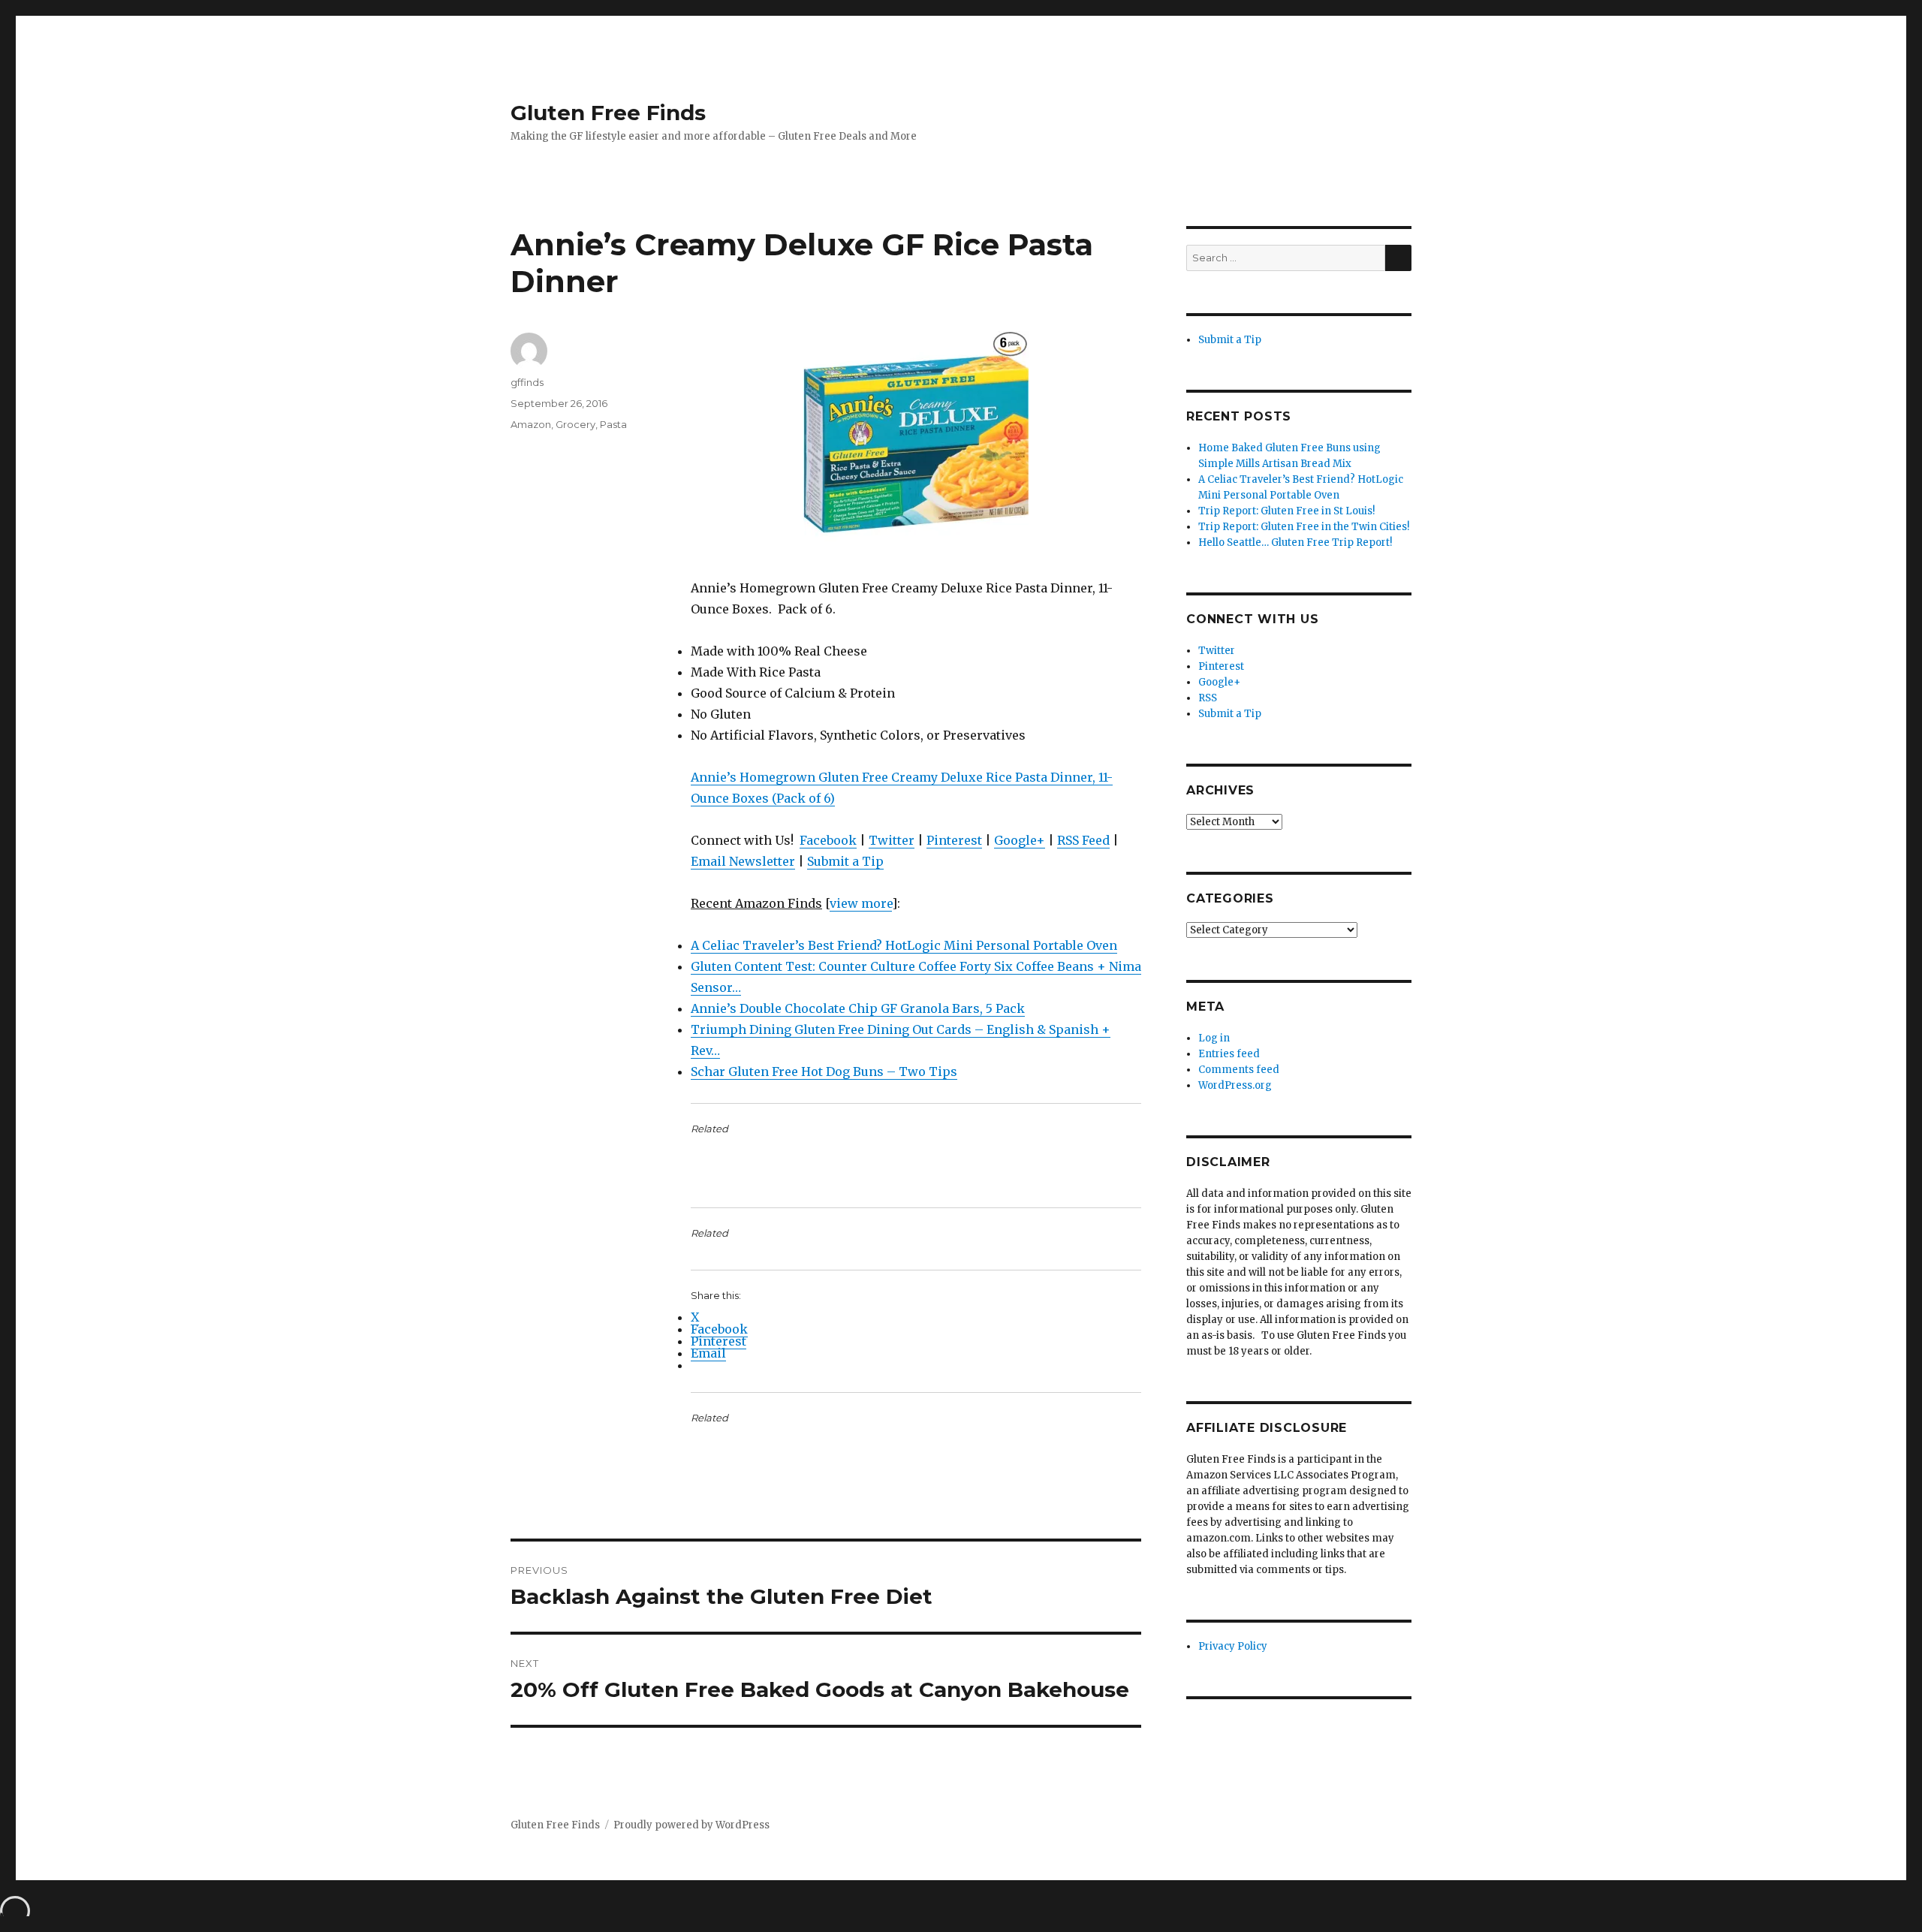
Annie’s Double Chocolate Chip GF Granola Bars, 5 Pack (858, 1008)
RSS (1208, 698)
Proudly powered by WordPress (691, 1825)
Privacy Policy (1233, 1646)
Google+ (1020, 840)
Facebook (828, 840)
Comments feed (1239, 1070)
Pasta (613, 424)
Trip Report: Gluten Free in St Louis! (1286, 511)
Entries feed (1229, 1054)
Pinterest (954, 840)
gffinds (527, 382)
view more (861, 903)
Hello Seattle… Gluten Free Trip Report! (1295, 543)
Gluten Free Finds (608, 113)
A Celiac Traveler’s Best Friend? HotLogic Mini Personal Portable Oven (904, 945)
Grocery (575, 424)
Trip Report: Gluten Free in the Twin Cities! (1304, 527)
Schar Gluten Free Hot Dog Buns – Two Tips (824, 1071)
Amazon (531, 424)
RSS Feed (1083, 840)
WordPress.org (1235, 1085)
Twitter (892, 840)
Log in (1214, 1038)
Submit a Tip (845, 861)
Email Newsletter (743, 861)
